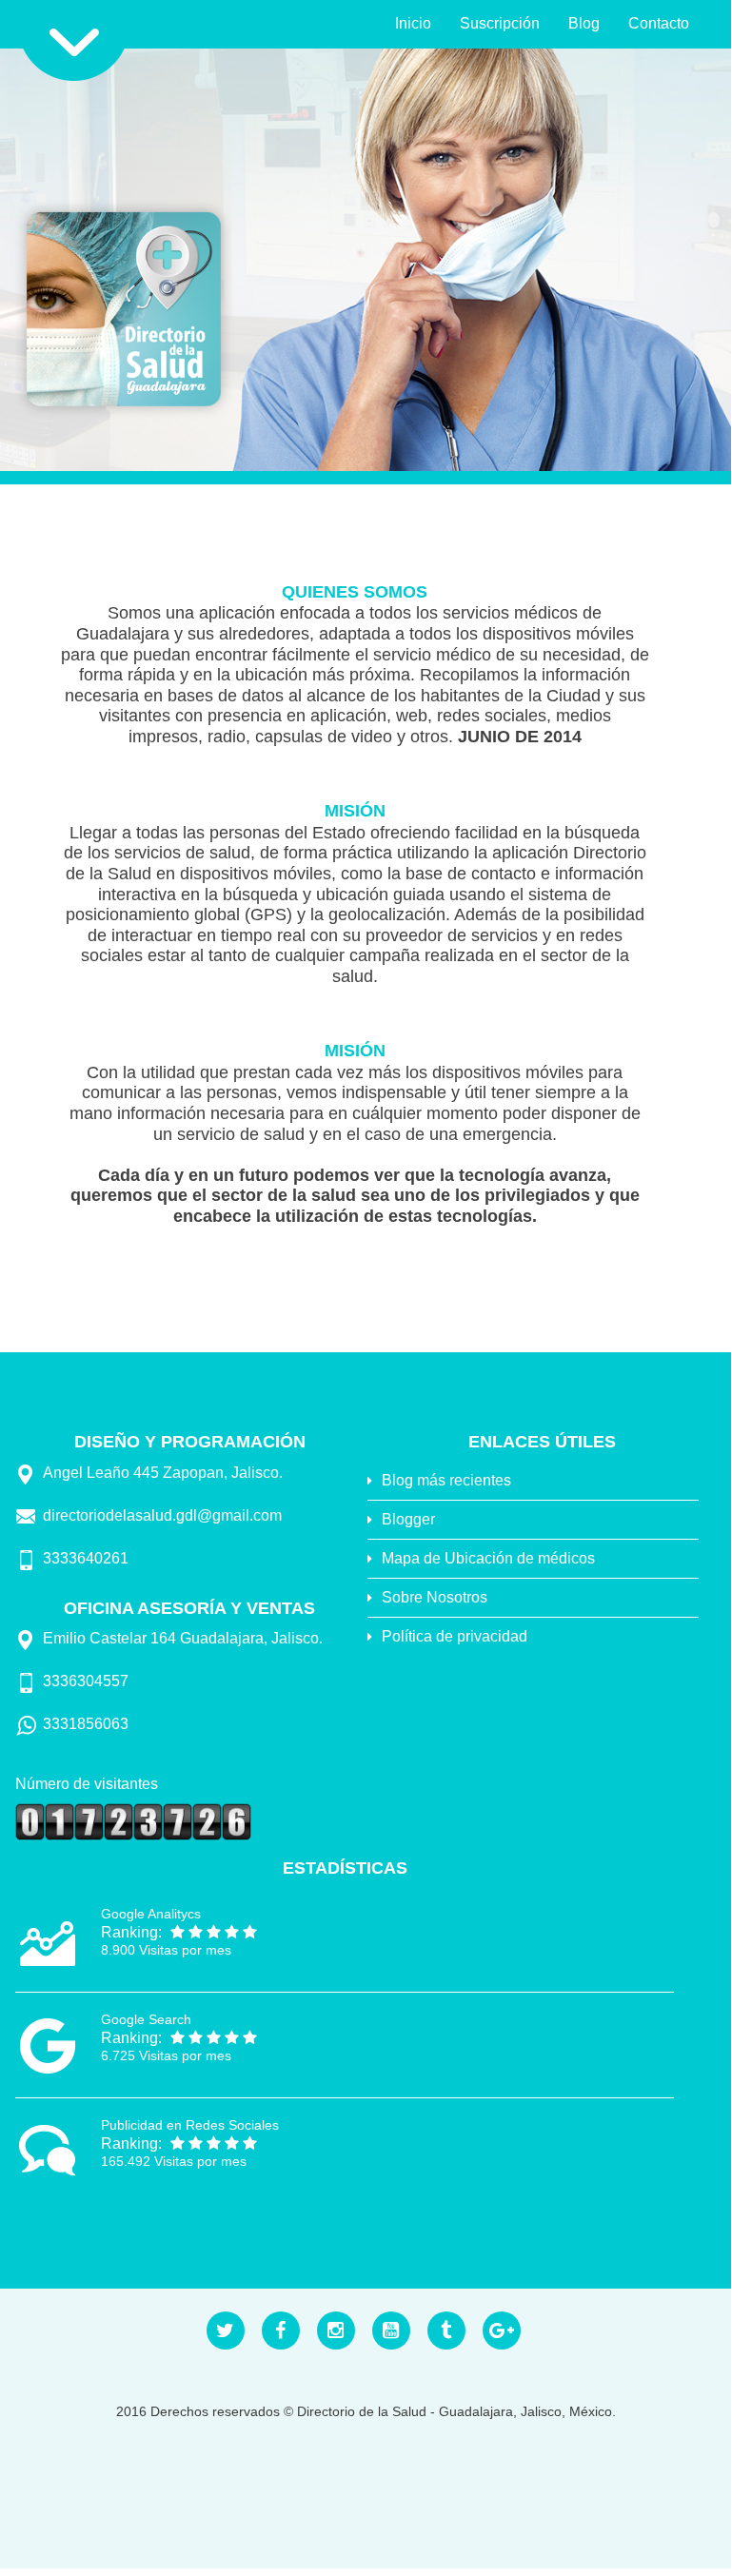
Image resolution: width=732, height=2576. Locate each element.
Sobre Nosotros (435, 1597)
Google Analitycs (151, 1914)
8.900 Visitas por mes (166, 1950)
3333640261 (86, 1558)
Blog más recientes (446, 1480)
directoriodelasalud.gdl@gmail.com (162, 1515)
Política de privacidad (455, 1636)
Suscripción (500, 23)
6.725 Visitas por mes (166, 2055)
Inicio (413, 23)
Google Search (146, 2019)
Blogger (408, 1519)
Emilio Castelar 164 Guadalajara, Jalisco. (183, 1638)
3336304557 (86, 1681)
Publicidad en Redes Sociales (190, 2125)
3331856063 (86, 1724)
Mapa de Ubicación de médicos (488, 1558)
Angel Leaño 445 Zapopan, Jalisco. (163, 1473)
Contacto (659, 23)
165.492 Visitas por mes (174, 2161)
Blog (584, 23)
